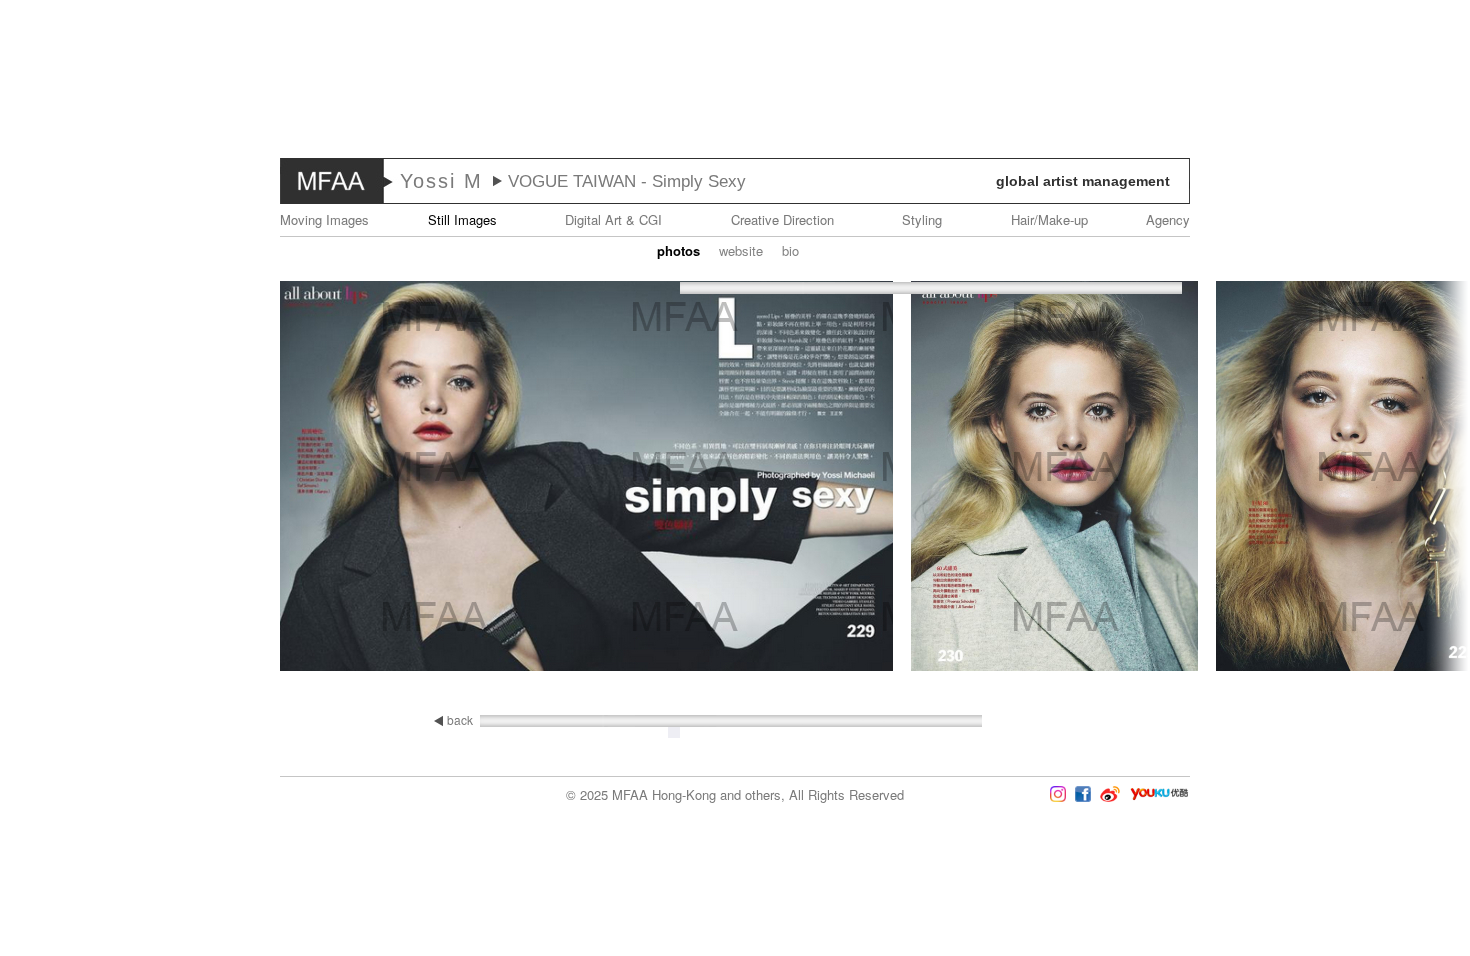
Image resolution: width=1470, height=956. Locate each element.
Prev (59, 478)
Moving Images (324, 219)
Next (1411, 478)
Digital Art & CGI (613, 219)
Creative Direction (782, 219)
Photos (678, 250)
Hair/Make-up (1049, 219)
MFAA (332, 181)
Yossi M (441, 181)
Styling (922, 219)
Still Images (462, 219)
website (741, 250)
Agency (1168, 219)
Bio (790, 250)
